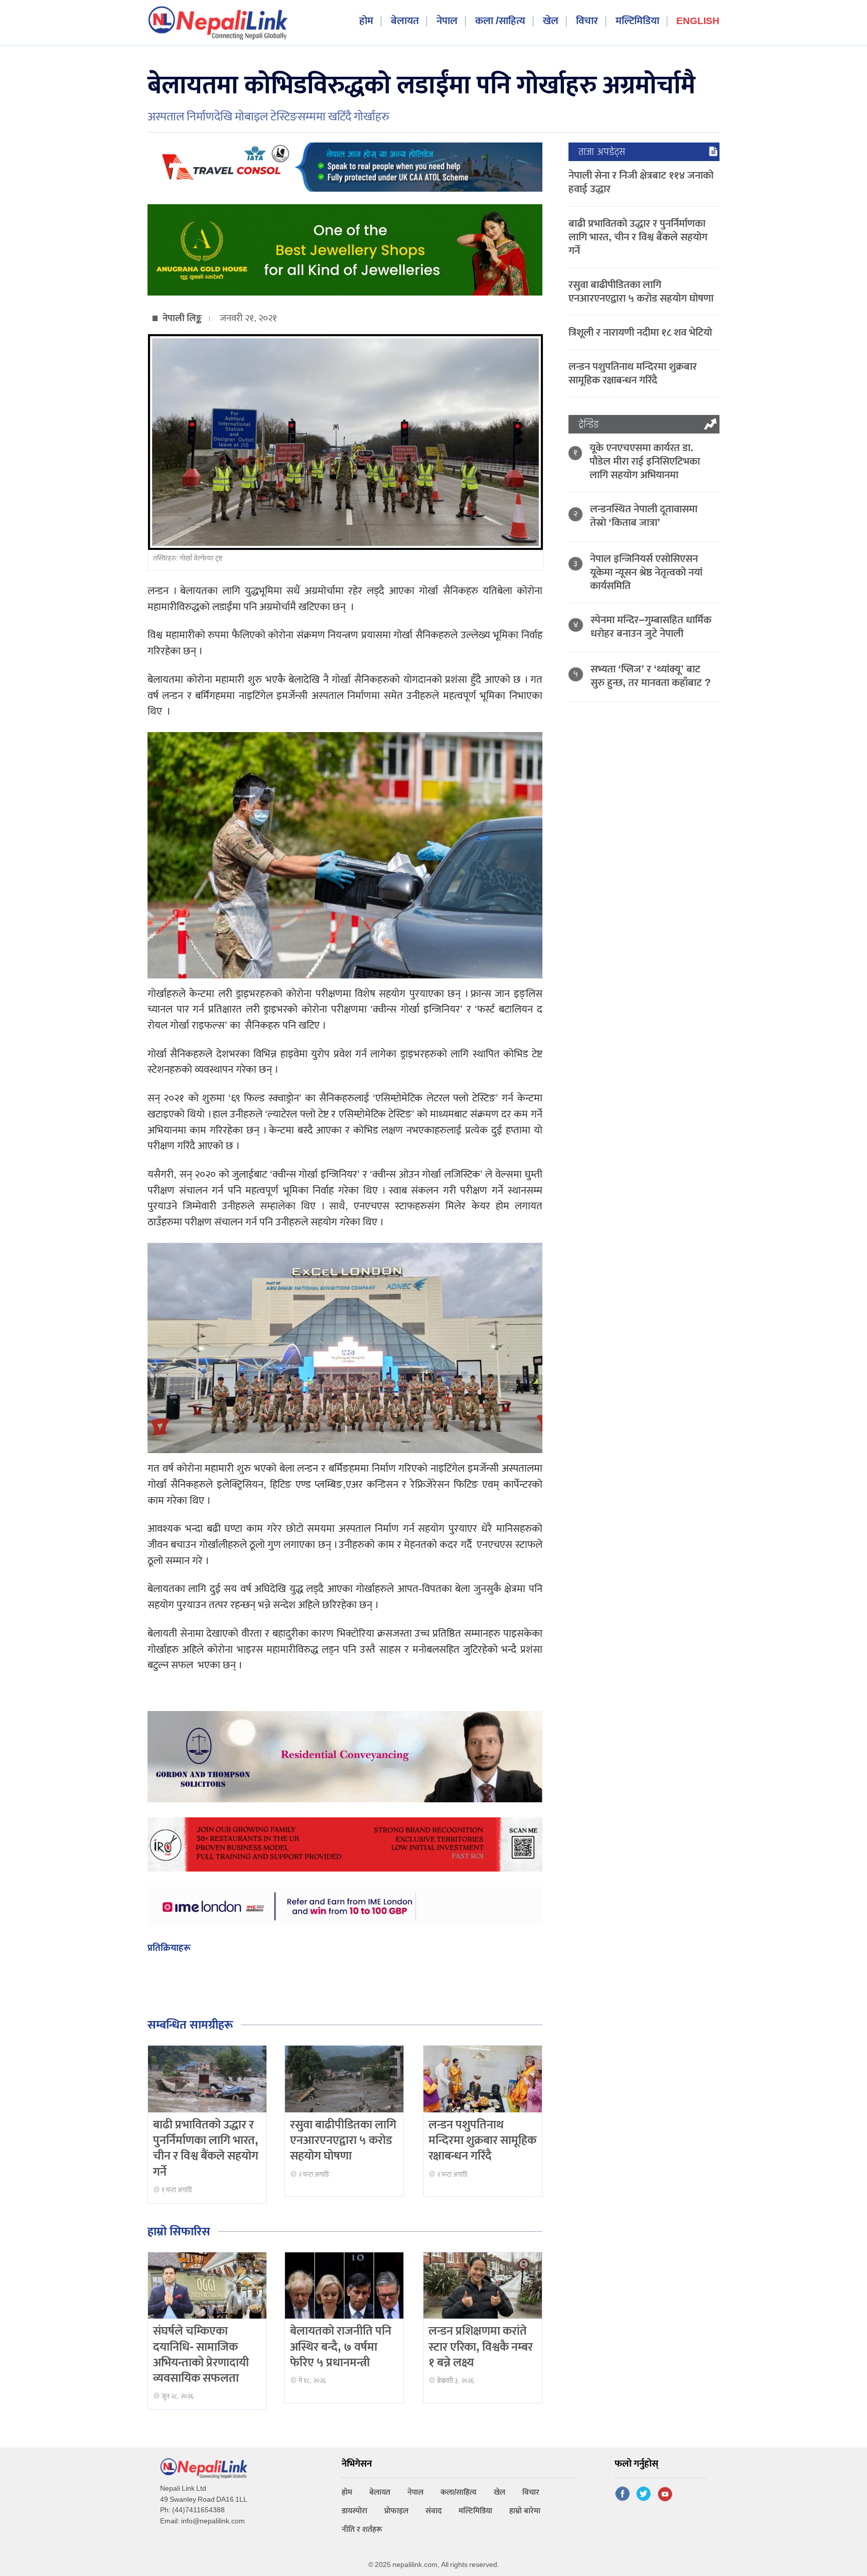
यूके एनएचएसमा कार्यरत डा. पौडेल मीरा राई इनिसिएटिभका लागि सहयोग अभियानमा (645, 461)
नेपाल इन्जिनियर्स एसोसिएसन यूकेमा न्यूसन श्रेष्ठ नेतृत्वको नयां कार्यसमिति (646, 572)
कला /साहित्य (500, 21)
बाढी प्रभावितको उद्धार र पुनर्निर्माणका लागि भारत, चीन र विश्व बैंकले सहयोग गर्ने (206, 2149)
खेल (551, 21)
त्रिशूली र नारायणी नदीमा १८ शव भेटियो (640, 332)
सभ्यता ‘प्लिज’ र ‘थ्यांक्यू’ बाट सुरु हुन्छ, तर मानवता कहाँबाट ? (651, 676)
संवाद (434, 2511)
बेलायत (405, 21)
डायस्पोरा (354, 2511)
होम (366, 21)
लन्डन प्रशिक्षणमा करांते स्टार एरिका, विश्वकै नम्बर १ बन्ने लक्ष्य (481, 2347)
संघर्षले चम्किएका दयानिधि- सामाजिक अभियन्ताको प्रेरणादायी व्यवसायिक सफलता (201, 2355)
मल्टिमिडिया (637, 21)
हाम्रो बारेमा (525, 2511)
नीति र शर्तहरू (362, 2530)
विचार (587, 21)
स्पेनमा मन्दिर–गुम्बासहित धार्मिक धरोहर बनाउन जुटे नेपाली (651, 627)
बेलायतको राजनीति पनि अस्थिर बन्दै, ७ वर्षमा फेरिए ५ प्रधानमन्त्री (341, 2347)
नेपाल (447, 21)
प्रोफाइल (396, 2511)
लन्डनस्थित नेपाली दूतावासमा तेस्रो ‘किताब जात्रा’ (644, 516)
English (698, 22)
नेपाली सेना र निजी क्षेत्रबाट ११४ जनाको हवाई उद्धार (641, 182)
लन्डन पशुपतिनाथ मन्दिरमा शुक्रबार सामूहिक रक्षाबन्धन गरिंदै (482, 2140)
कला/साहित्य (459, 2492)
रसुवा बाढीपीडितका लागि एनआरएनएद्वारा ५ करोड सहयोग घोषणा (343, 2140)
